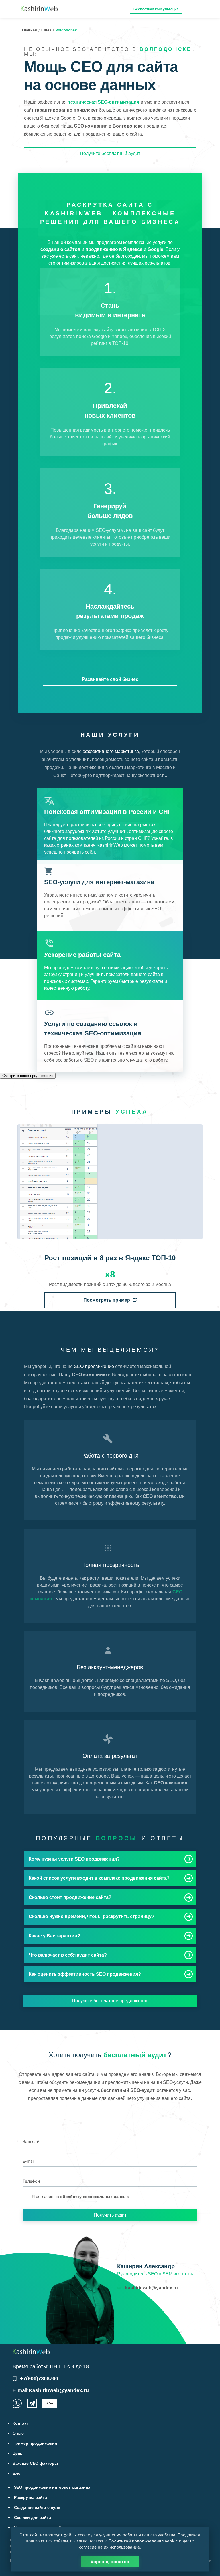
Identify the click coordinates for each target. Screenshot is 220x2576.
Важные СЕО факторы (35, 2463)
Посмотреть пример (107, 1300)
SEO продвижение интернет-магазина (52, 2487)
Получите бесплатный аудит (110, 153)
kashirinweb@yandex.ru (152, 2288)
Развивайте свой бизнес (110, 679)
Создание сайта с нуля (37, 2507)
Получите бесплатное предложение (110, 2001)
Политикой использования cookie (143, 2541)
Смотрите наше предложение (28, 1076)
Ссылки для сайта (33, 2517)
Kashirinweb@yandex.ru (59, 2390)
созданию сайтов (60, 249)
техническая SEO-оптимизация (104, 102)
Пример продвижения (35, 2443)
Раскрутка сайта (31, 2497)
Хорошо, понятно (110, 2561)
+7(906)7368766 (39, 2378)
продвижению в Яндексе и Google (124, 249)
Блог (17, 2473)
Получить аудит (110, 2215)
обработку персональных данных (95, 2197)
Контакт (20, 2423)
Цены (18, 2453)
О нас (18, 2433)
